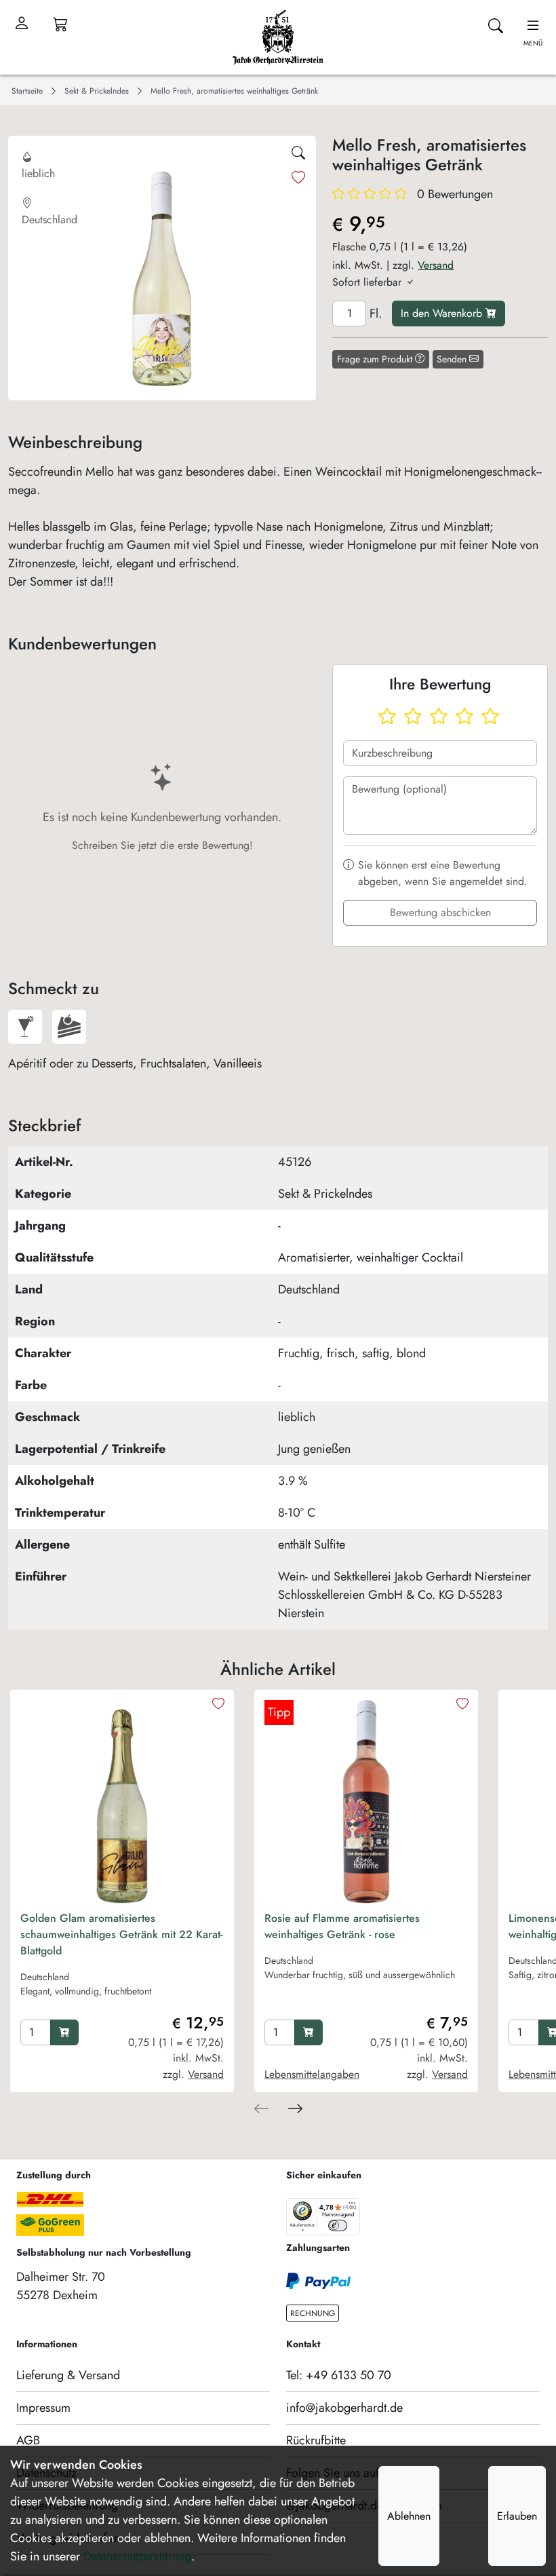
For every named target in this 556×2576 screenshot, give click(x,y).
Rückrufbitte (316, 2440)
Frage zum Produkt (376, 359)
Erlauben (517, 2516)
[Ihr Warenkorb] (60, 24)
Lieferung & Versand (68, 2375)
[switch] (338, 2225)
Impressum (43, 2408)
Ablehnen (409, 2516)
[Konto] (22, 24)
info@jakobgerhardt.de (344, 2408)
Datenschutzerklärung (137, 2556)
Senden (453, 359)
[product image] (122, 1802)
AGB (28, 2440)
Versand (436, 265)
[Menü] (352, 2206)
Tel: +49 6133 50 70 (339, 2375)
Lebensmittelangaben (312, 2074)
